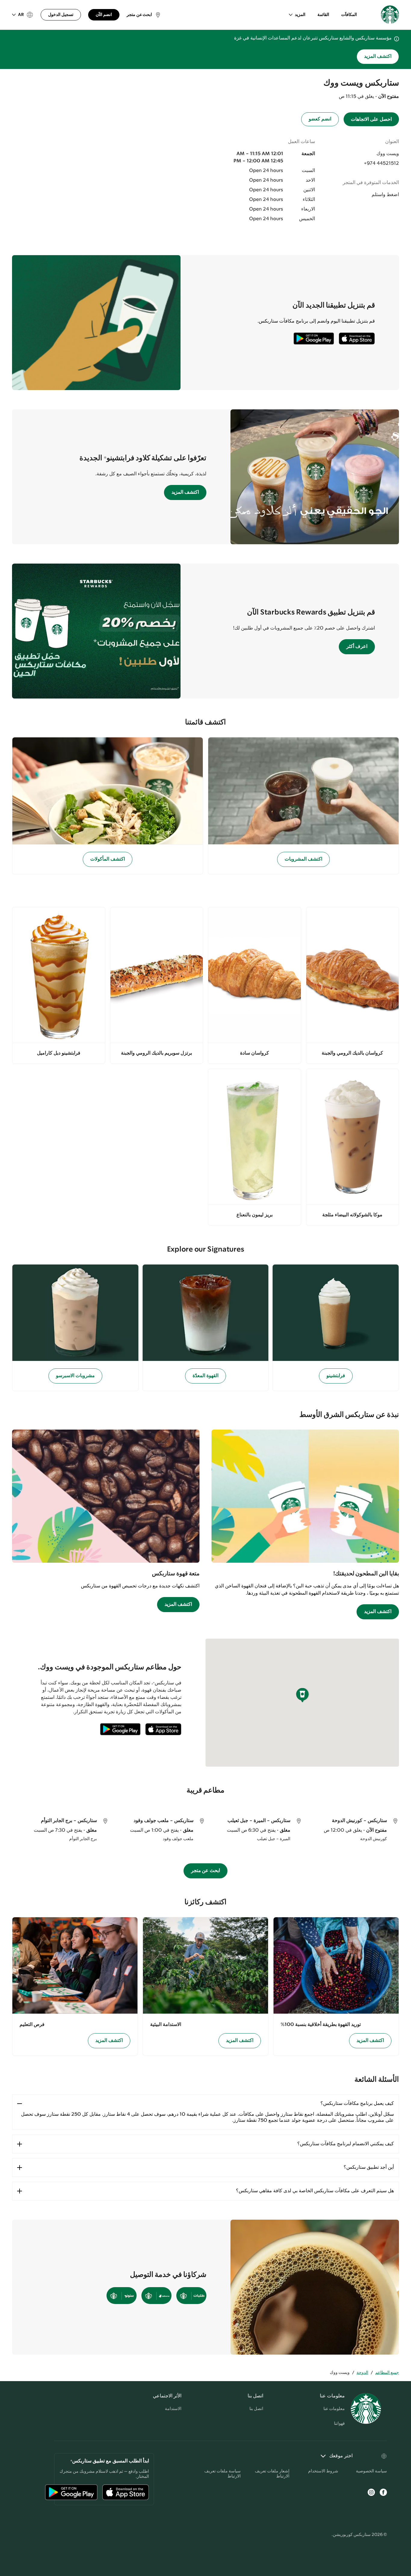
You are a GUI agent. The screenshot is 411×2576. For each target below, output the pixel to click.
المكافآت (349, 15)
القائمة (323, 15)
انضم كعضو (320, 119)
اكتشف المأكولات (108, 859)
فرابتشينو (336, 1376)
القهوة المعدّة (205, 1376)
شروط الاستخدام (323, 2471)
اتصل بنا (256, 2409)
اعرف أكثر (357, 647)
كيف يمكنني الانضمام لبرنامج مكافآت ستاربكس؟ (346, 2144)
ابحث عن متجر (206, 1871)
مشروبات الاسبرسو (75, 1376)
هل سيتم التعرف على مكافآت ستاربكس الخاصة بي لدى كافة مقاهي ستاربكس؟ (315, 2191)
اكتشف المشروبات (303, 859)
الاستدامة (173, 2409)
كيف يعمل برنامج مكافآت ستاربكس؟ (357, 2104)
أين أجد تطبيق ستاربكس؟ (369, 2167)
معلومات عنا (334, 2409)
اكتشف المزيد (378, 56)
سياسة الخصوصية (371, 2471)
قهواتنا (339, 2424)
